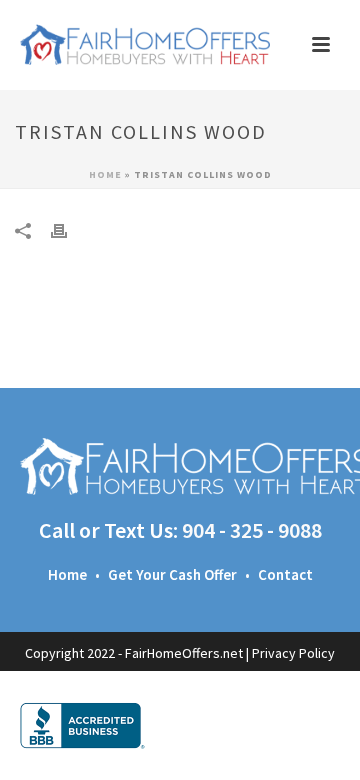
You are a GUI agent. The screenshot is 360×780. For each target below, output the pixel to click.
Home (105, 174)
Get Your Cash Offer (172, 575)
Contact (285, 575)
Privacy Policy (293, 653)
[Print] (69, 229)
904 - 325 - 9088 (252, 530)
